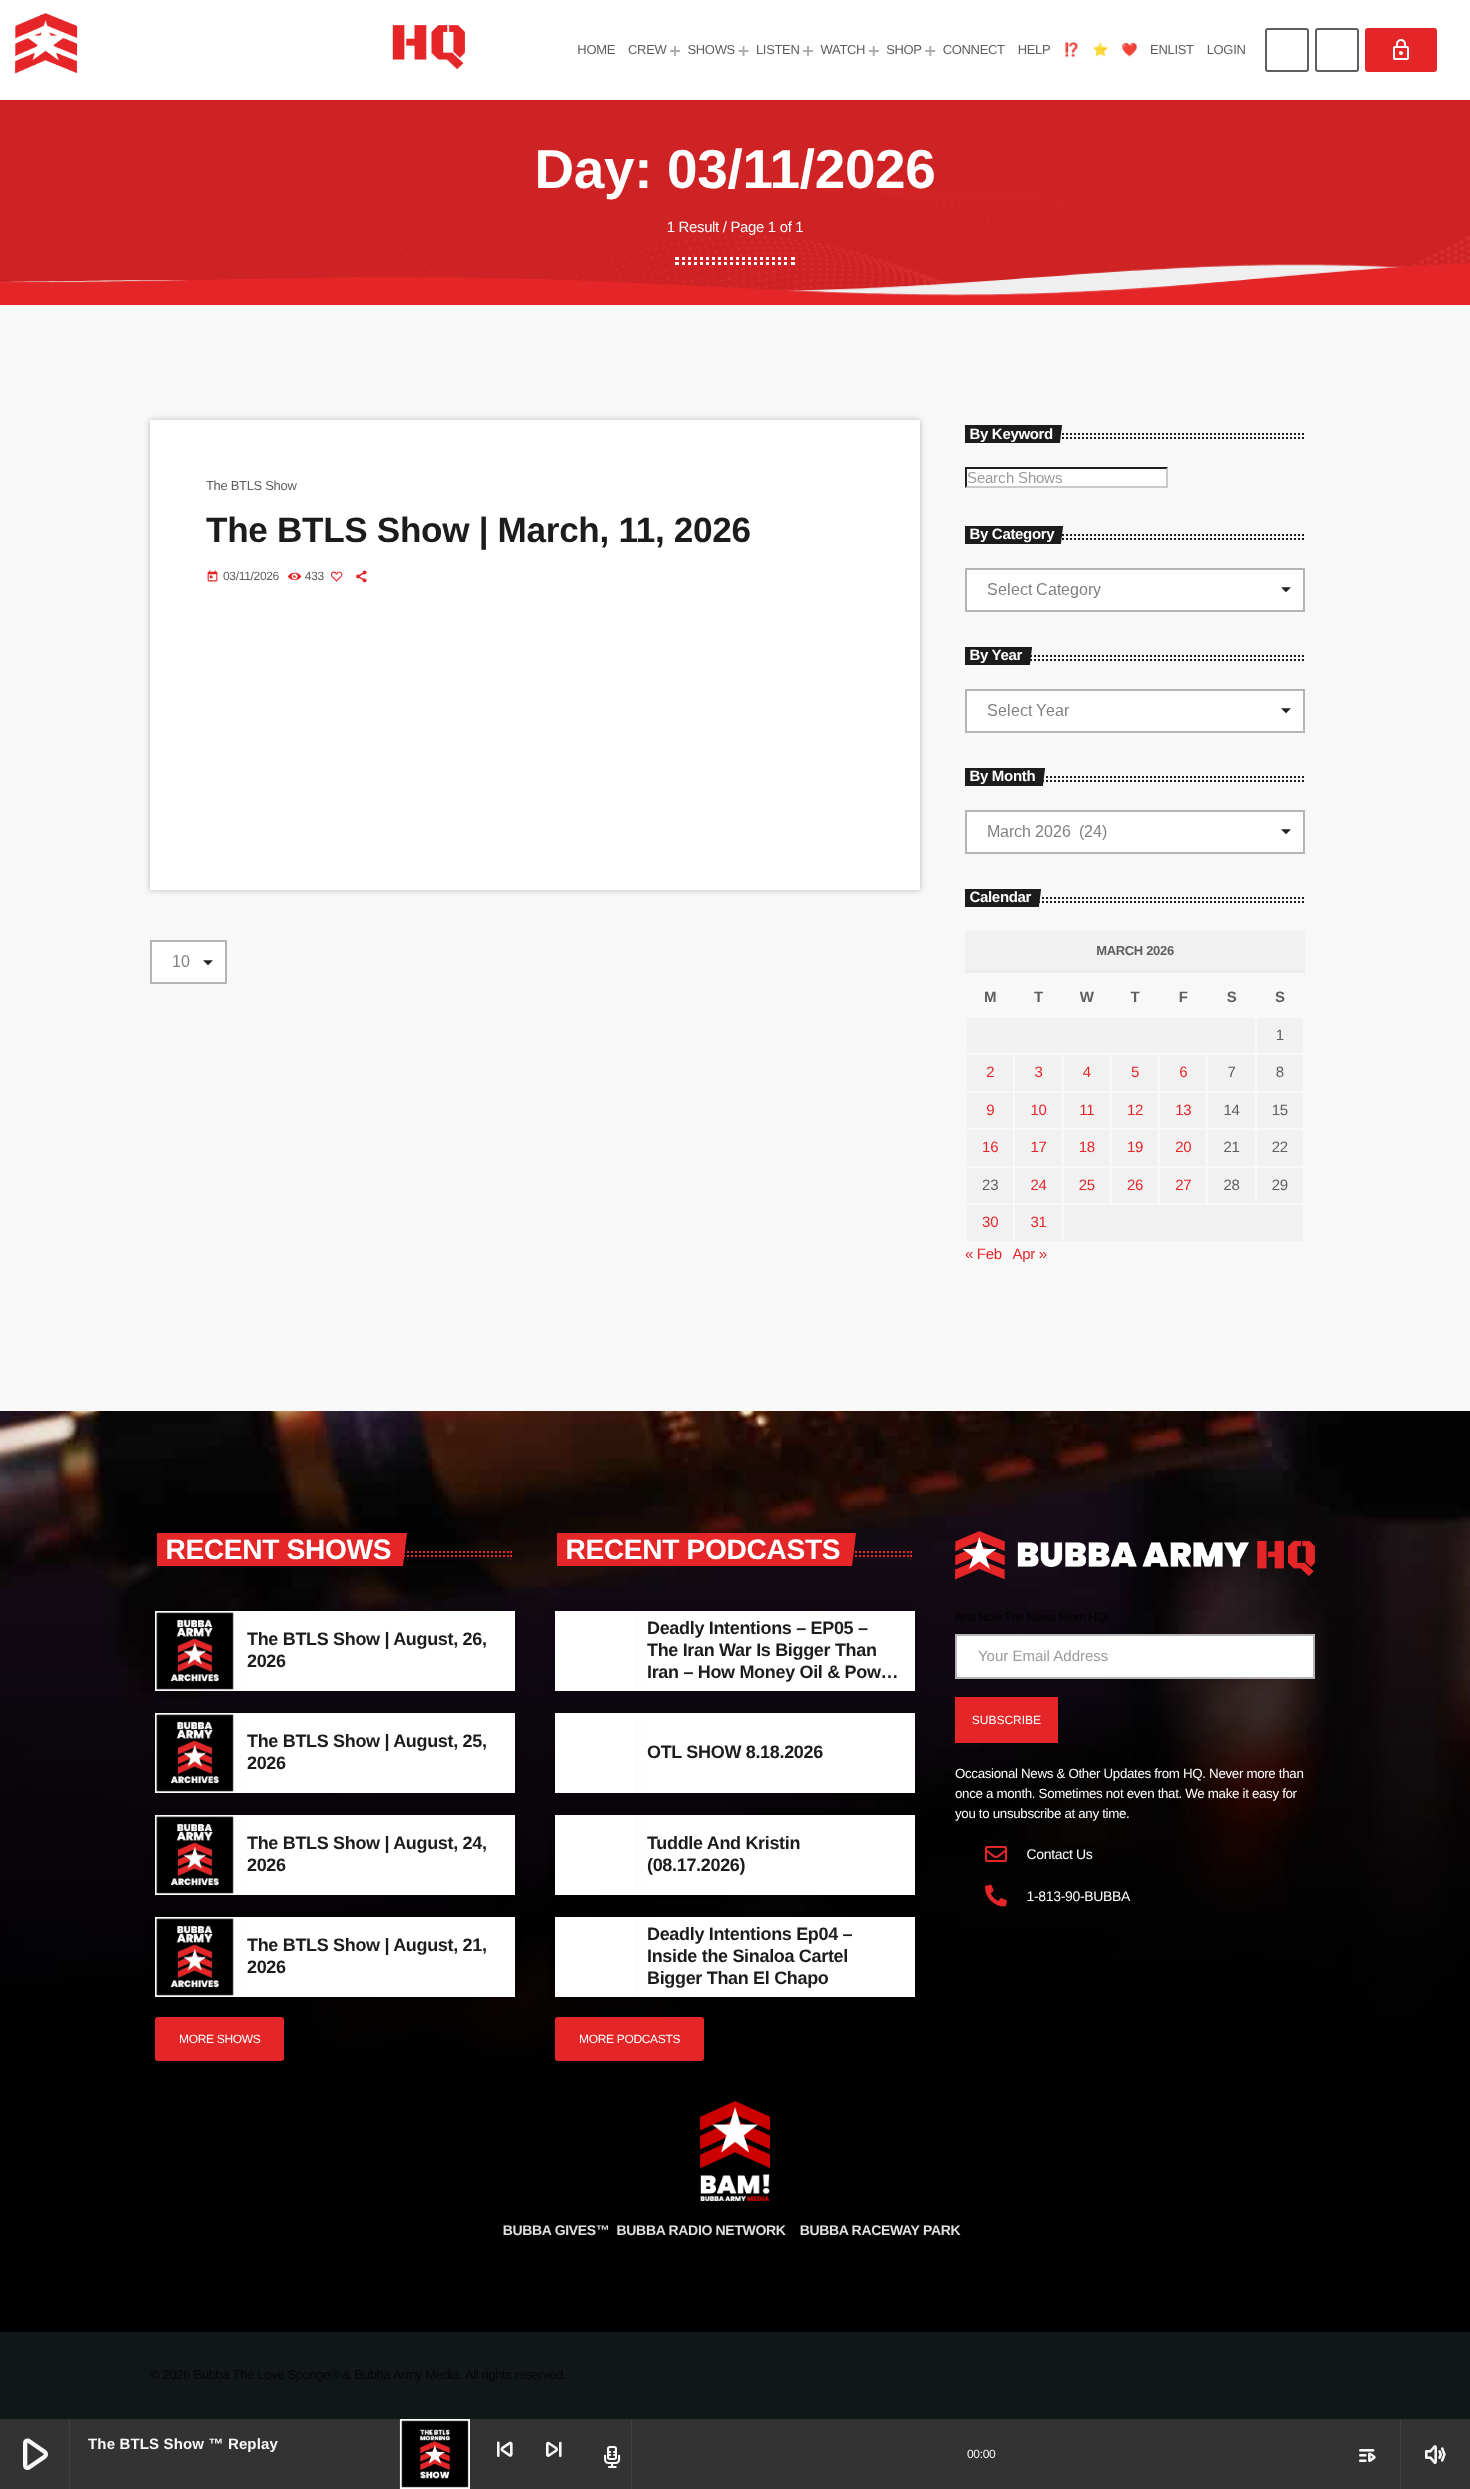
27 (1183, 1185)
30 (990, 1222)
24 (1038, 1185)
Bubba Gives (556, 2230)
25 (1087, 1185)
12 (1135, 1110)
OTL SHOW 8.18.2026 (735, 1752)
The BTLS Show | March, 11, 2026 (478, 530)
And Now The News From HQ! (1032, 1617)
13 (1183, 1110)
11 (1086, 1110)
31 (1038, 1222)
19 (1135, 1147)
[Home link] (240, 50)
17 (1038, 1147)
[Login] (1401, 50)
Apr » (1029, 1254)
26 (1135, 1185)
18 (1087, 1147)
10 (1038, 1110)
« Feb (983, 1254)
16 (990, 1147)
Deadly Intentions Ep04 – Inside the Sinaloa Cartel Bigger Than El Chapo (749, 1955)
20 (1183, 1147)
